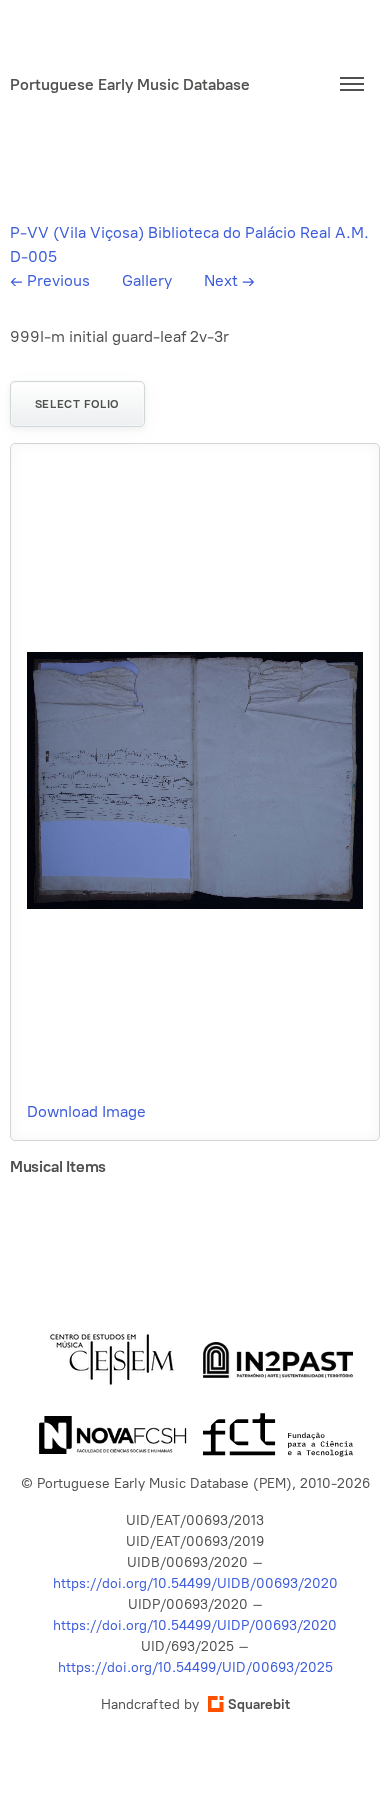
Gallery (147, 280)
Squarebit (259, 1704)
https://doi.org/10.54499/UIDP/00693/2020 (195, 1625)
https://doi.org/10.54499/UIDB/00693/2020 (195, 1583)
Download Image (86, 1111)
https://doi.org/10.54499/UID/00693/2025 (195, 1667)
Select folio (77, 404)
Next (229, 280)
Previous (50, 280)
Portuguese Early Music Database (130, 84)
